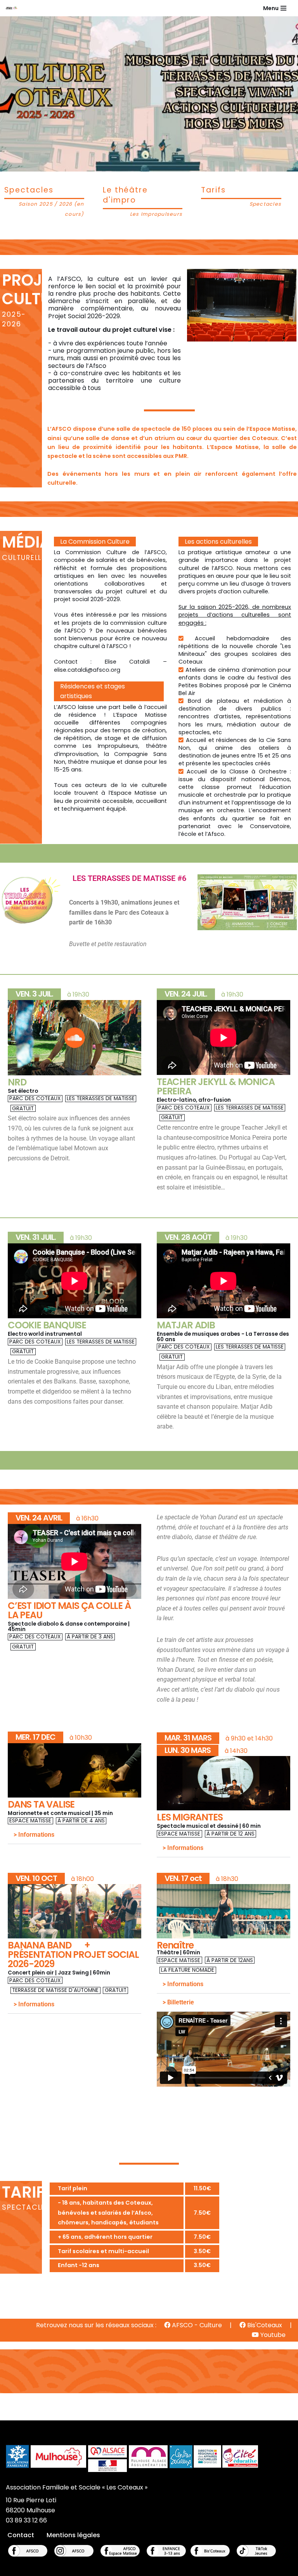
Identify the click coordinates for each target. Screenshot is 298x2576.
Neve (109, 2568)
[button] (74, 1835)
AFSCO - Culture (196, 2325)
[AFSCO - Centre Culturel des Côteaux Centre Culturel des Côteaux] (14, 8)
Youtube (272, 2335)
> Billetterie (178, 2002)
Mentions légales (73, 2535)
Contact (21, 2535)
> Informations (34, 1835)
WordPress (180, 2568)
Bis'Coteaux (264, 2325)
